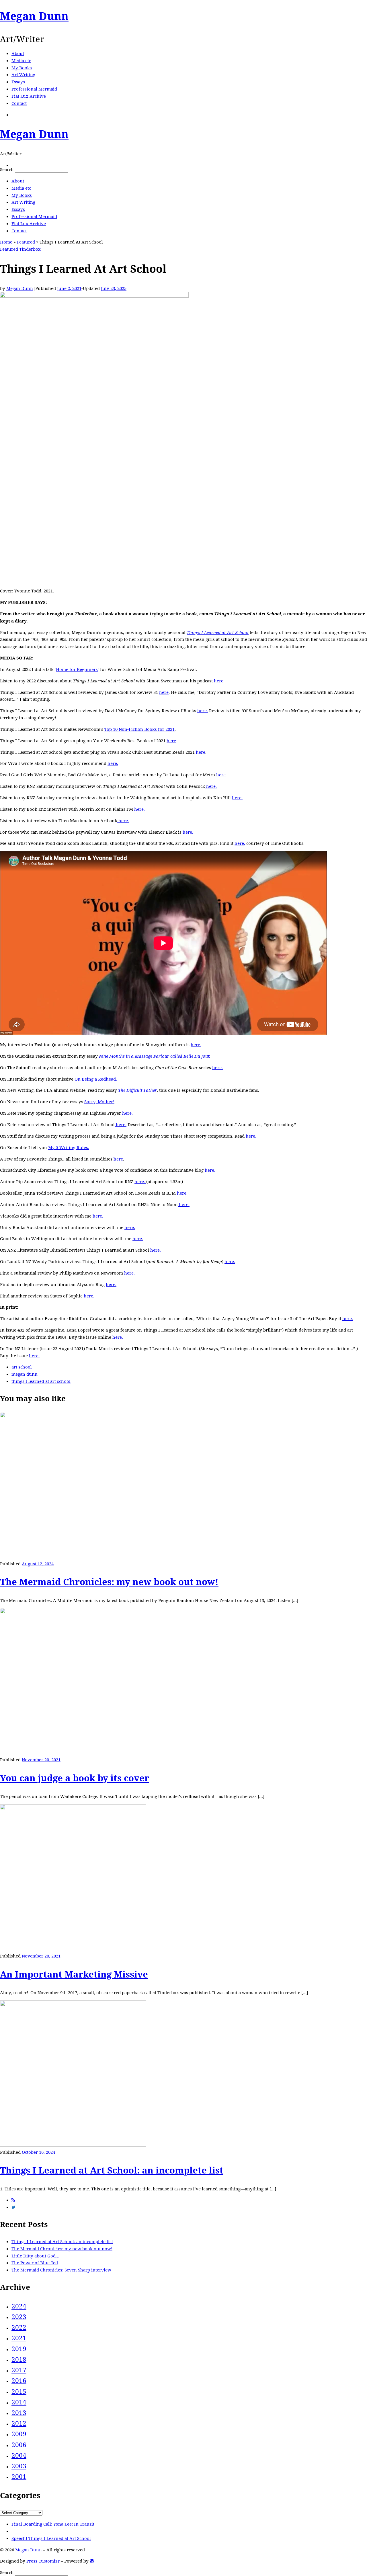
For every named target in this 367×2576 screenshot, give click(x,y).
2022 (19, 2327)
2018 (19, 2359)
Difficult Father (142, 1090)
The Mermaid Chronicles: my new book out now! (109, 1582)
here (164, 692)
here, (240, 843)
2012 (19, 2423)
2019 (19, 2349)
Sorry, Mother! (99, 1102)
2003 (19, 2466)
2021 (19, 2338)
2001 (19, 2476)
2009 (19, 2434)
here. (219, 681)
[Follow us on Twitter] (13, 2207)
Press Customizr (43, 2561)
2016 (19, 2380)
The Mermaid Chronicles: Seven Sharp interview (61, 2270)
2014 (19, 2402)
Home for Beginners (77, 669)
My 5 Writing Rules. (69, 1147)
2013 (19, 2413)
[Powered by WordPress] (92, 2561)
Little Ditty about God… (35, 2256)
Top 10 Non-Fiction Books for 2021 (139, 729)
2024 (19, 2306)
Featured (26, 242)
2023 (19, 2317)
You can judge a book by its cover (75, 1778)
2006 (19, 2445)
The (122, 1090)
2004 (19, 2455)
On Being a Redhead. (96, 1079)
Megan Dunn (20, 288)
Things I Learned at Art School (218, 632)
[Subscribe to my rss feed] (13, 2200)
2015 (19, 2391)
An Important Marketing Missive (74, 1974)
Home (6, 242)
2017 (19, 2370)
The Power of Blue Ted (35, 2263)
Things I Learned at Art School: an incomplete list (112, 2170)
